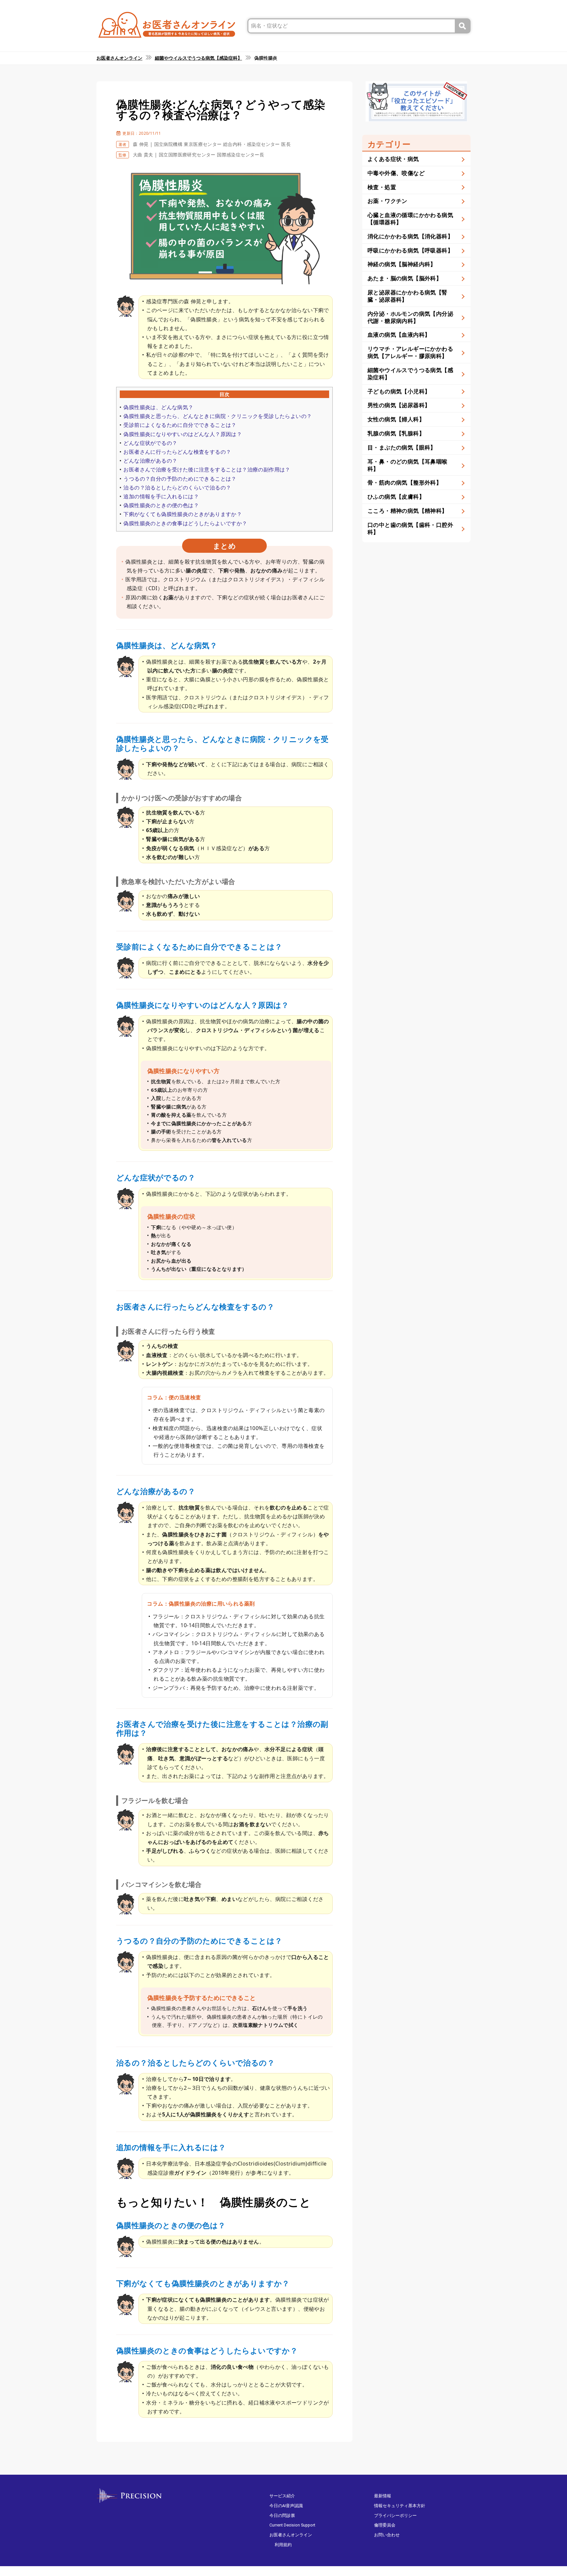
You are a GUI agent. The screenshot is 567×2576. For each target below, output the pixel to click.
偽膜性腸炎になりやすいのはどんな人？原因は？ (183, 434)
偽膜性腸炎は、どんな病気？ (158, 407)
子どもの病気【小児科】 (399, 391)
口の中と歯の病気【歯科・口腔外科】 (410, 528)
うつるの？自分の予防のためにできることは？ (180, 479)
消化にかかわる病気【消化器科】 (410, 236)
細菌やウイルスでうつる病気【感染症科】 (410, 374)
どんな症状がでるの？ (150, 443)
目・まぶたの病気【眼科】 (402, 447)
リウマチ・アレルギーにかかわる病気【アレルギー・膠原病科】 (410, 352)
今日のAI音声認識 (286, 2506)
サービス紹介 (282, 2496)
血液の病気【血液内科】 (399, 335)
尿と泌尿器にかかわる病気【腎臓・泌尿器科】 (408, 296)
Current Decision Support (292, 2525)
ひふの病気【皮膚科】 (396, 497)
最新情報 (383, 2496)
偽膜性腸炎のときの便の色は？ (161, 505)
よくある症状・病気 (393, 159)
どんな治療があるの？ (150, 461)
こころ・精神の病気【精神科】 (408, 511)
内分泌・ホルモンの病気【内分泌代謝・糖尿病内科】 (410, 317)
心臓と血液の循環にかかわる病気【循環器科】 (410, 219)
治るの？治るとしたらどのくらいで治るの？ (177, 488)
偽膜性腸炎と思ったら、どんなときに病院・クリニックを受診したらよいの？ (218, 416)
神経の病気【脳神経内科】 (402, 264)
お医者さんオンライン (291, 2535)
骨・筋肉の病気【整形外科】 (405, 482)
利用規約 (283, 2545)
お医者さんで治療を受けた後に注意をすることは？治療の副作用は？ (207, 469)
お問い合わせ (387, 2535)
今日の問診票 (282, 2516)
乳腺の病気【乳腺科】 (396, 433)
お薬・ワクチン (388, 201)
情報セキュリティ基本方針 (400, 2506)
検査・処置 (382, 187)
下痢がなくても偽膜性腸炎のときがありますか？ (183, 514)
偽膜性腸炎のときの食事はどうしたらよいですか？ (185, 523)
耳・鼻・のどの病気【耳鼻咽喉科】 (408, 465)
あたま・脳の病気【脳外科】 (405, 278)
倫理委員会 (385, 2525)
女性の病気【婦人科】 (396, 419)
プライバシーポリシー (395, 2516)
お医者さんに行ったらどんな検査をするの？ (177, 452)
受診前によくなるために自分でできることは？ (180, 425)
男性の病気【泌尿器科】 (399, 405)
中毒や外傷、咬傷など (396, 173)
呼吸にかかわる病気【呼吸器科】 (410, 250)
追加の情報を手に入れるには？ (161, 496)
